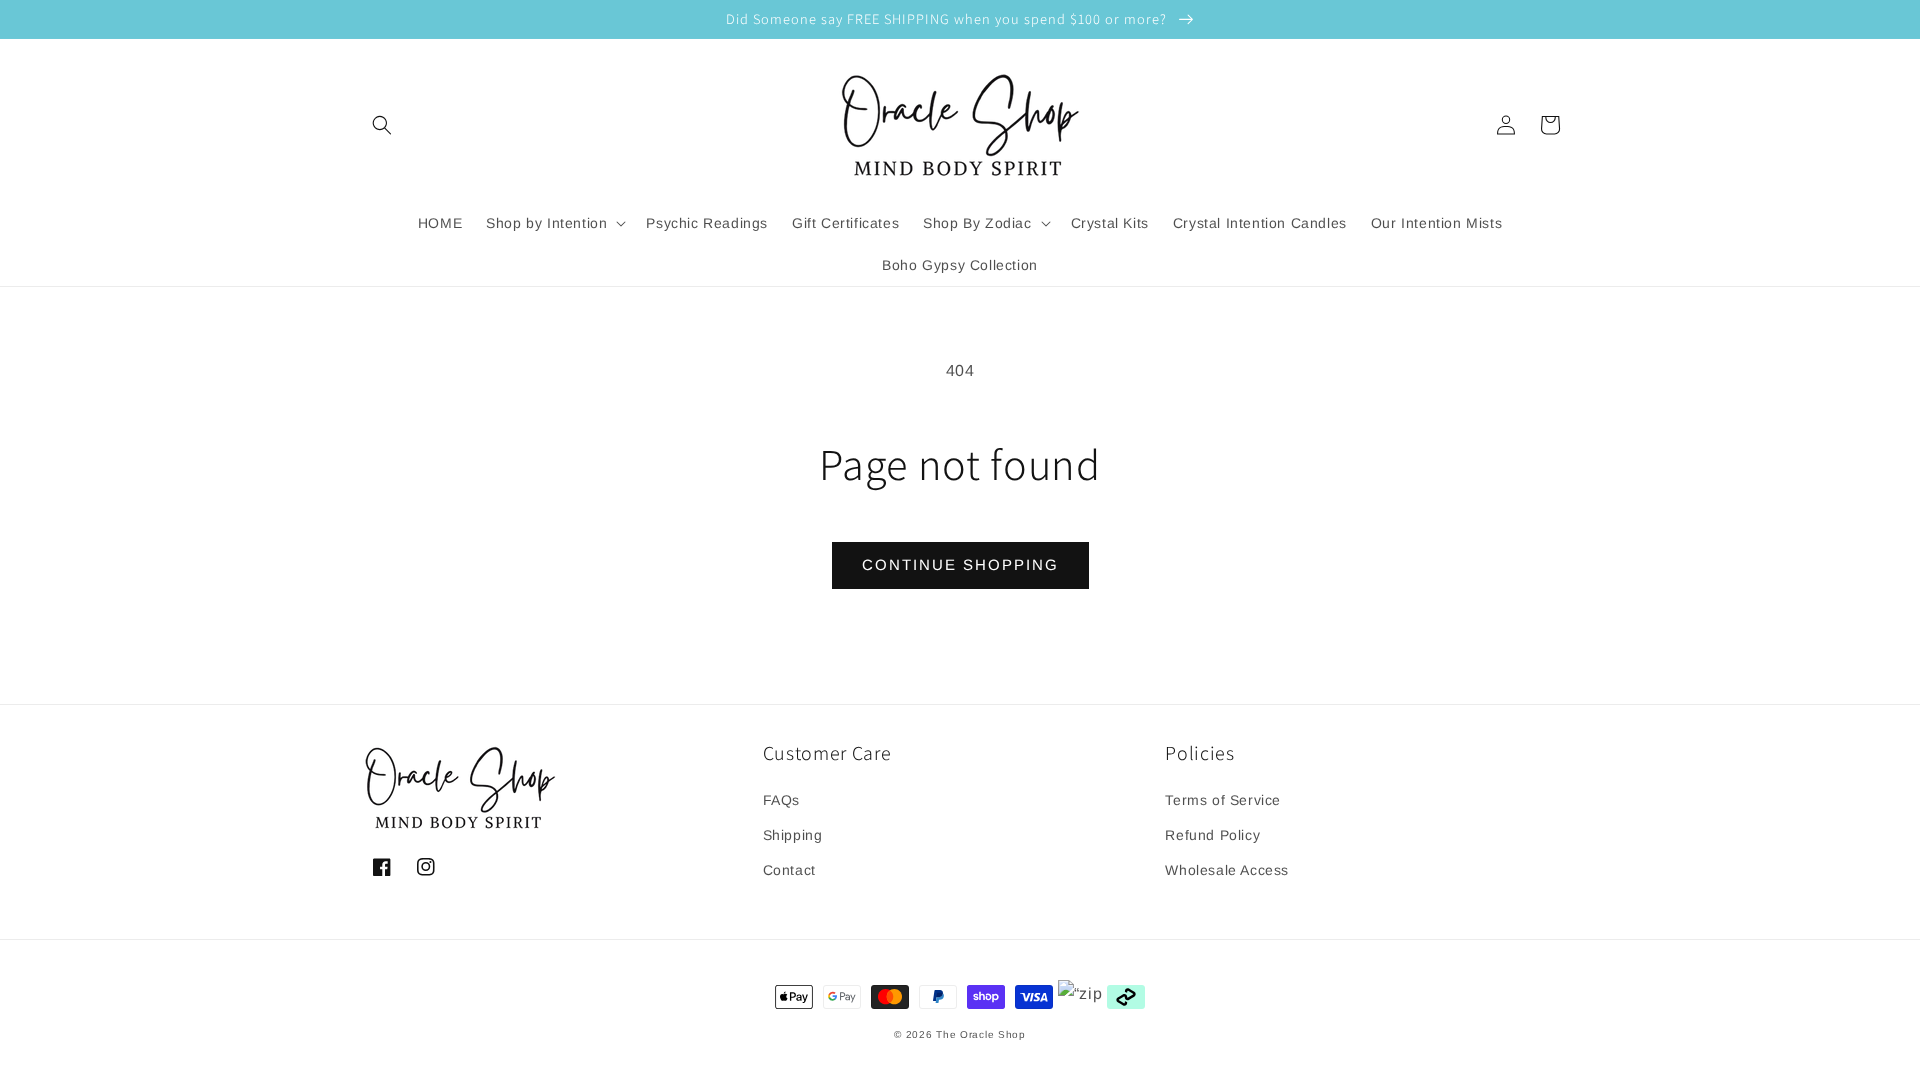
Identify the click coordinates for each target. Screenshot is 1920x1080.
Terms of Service (1223, 800)
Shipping (793, 835)
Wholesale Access (1227, 870)
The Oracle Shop (981, 1034)
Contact (789, 870)
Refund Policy (1212, 835)
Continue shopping (960, 564)
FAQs (781, 800)
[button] (382, 125)
